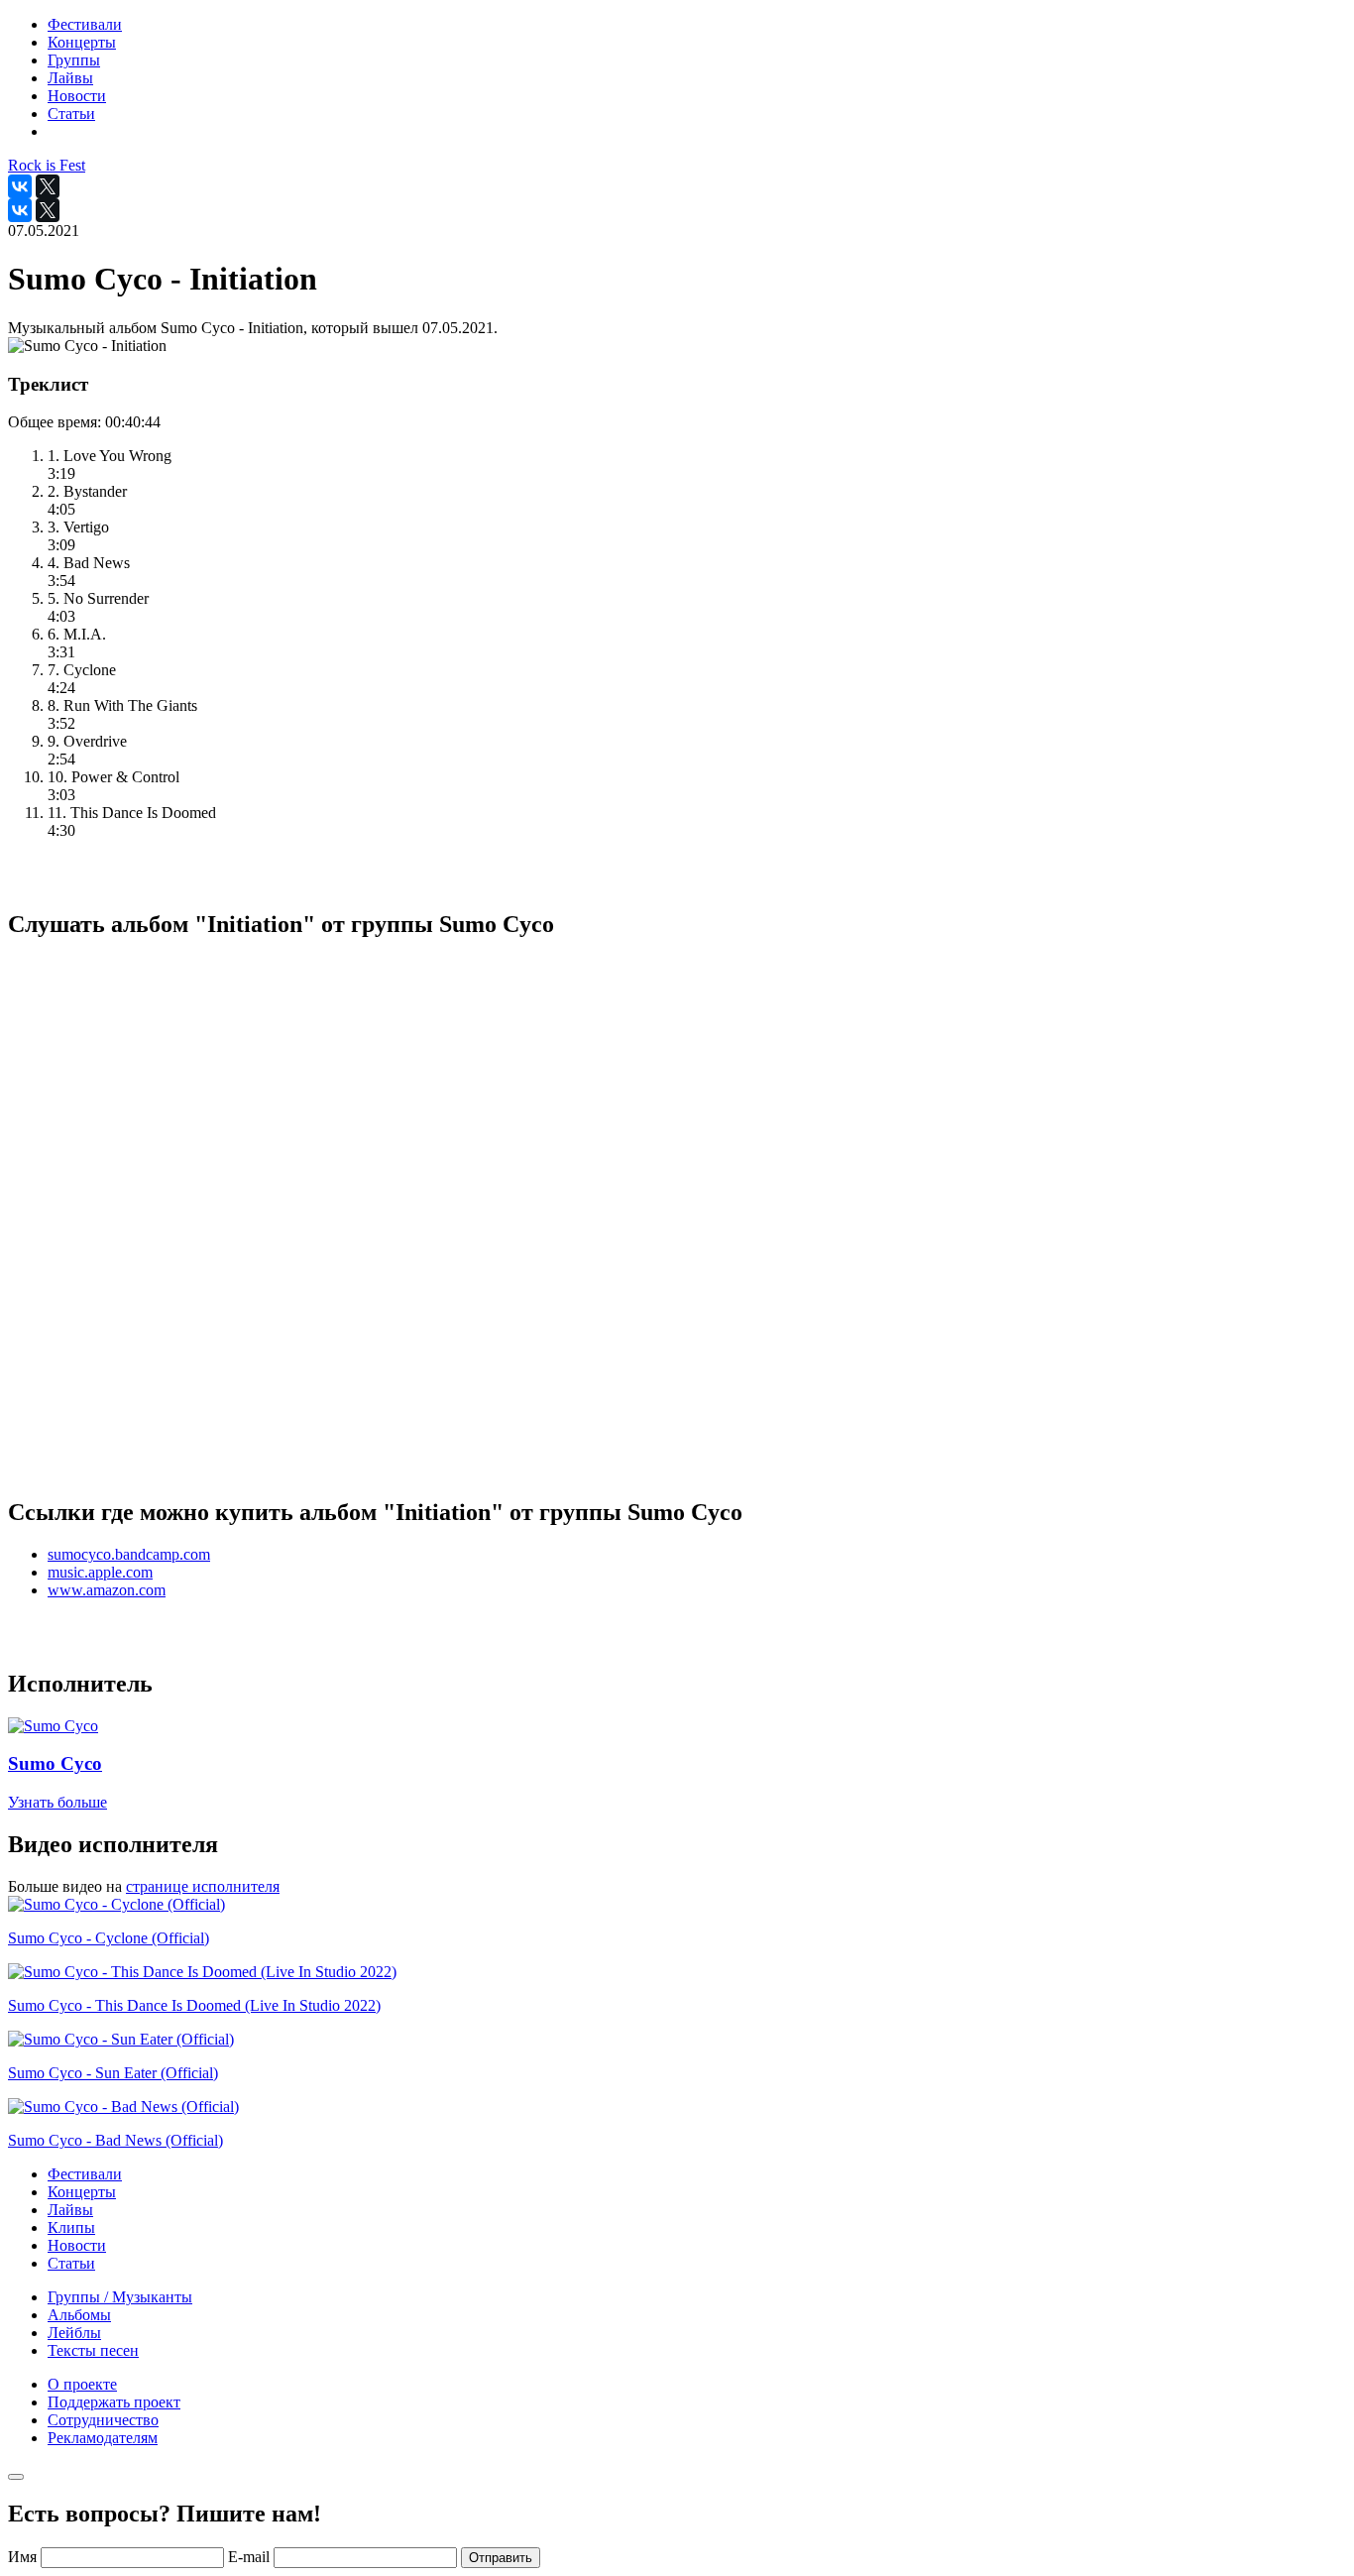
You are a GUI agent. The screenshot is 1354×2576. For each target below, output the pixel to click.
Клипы (71, 2227)
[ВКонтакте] (20, 186)
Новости (77, 2245)
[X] (48, 186)
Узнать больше (57, 1802)
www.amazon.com (107, 1590)
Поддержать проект (114, 2402)
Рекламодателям (103, 2438)
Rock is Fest (47, 165)
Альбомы (79, 2315)
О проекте (82, 2384)
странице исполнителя (203, 1886)
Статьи (71, 2263)
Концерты (82, 2192)
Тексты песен (93, 2350)
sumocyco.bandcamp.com (129, 1554)
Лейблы (74, 2333)
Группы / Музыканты (120, 2297)
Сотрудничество (103, 2420)
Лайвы (70, 2210)
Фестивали (85, 2174)
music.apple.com (100, 1572)
